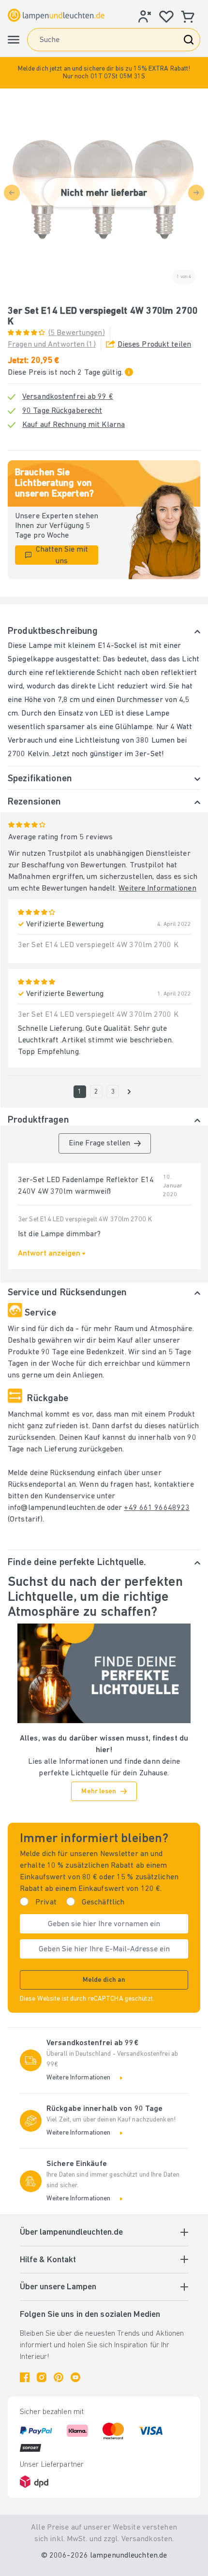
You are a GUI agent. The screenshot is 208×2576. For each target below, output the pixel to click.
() (77, 333)
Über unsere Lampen (58, 2287)
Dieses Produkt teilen (154, 345)
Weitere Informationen (157, 889)
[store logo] (56, 15)
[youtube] (75, 2377)
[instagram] (42, 2377)
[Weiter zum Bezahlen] (129, 1092)
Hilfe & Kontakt (48, 2260)
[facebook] (25, 2377)
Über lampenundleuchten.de (71, 2233)
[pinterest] (59, 2377)
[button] (104, 73)
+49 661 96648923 (157, 1508)
